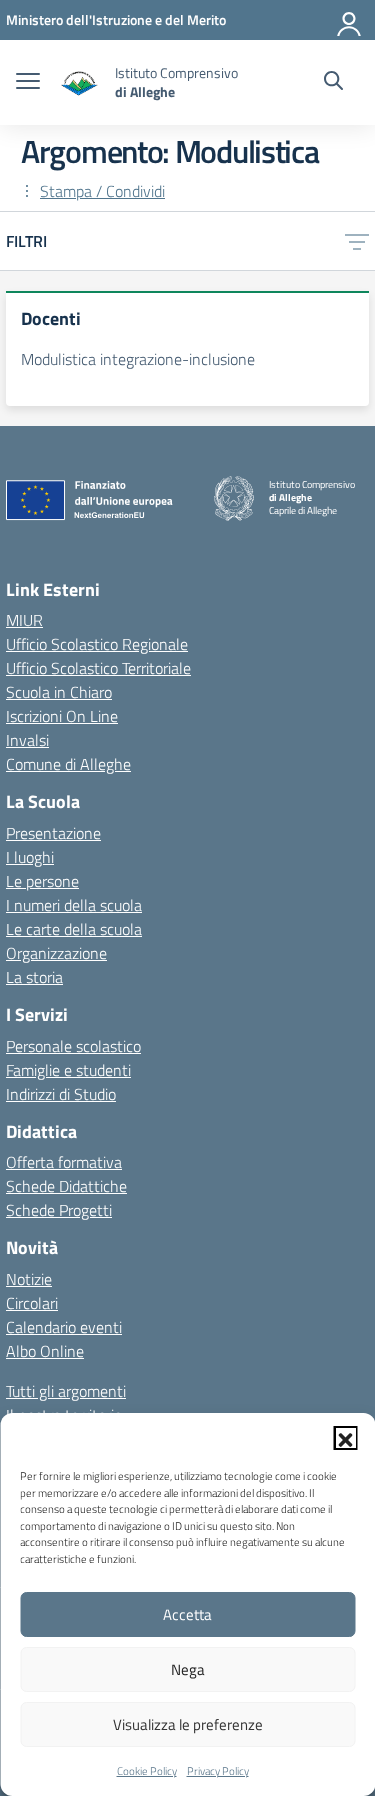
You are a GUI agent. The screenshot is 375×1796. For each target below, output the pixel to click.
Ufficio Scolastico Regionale (97, 644)
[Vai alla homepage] (80, 82)
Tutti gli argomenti (66, 1391)
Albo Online (45, 1351)
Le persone (42, 881)
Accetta (187, 1614)
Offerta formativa (64, 1162)
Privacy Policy (218, 1771)
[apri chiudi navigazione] (28, 83)
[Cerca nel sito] (333, 83)
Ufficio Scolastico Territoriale (98, 668)
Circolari (32, 1303)
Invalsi (27, 740)
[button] (345, 1438)
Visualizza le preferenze (188, 1724)
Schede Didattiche (66, 1186)
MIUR (24, 620)
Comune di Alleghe (68, 764)
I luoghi (30, 857)
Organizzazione (56, 953)
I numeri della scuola (74, 905)
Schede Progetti (59, 1210)
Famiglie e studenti (68, 1070)
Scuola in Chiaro (59, 692)
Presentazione (53, 833)
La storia (34, 977)
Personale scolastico (73, 1046)
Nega (188, 1669)
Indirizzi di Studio (61, 1094)
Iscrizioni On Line (62, 716)
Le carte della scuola (74, 929)
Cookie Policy (147, 1771)
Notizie (29, 1279)
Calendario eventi (64, 1327)
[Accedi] (350, 20)
